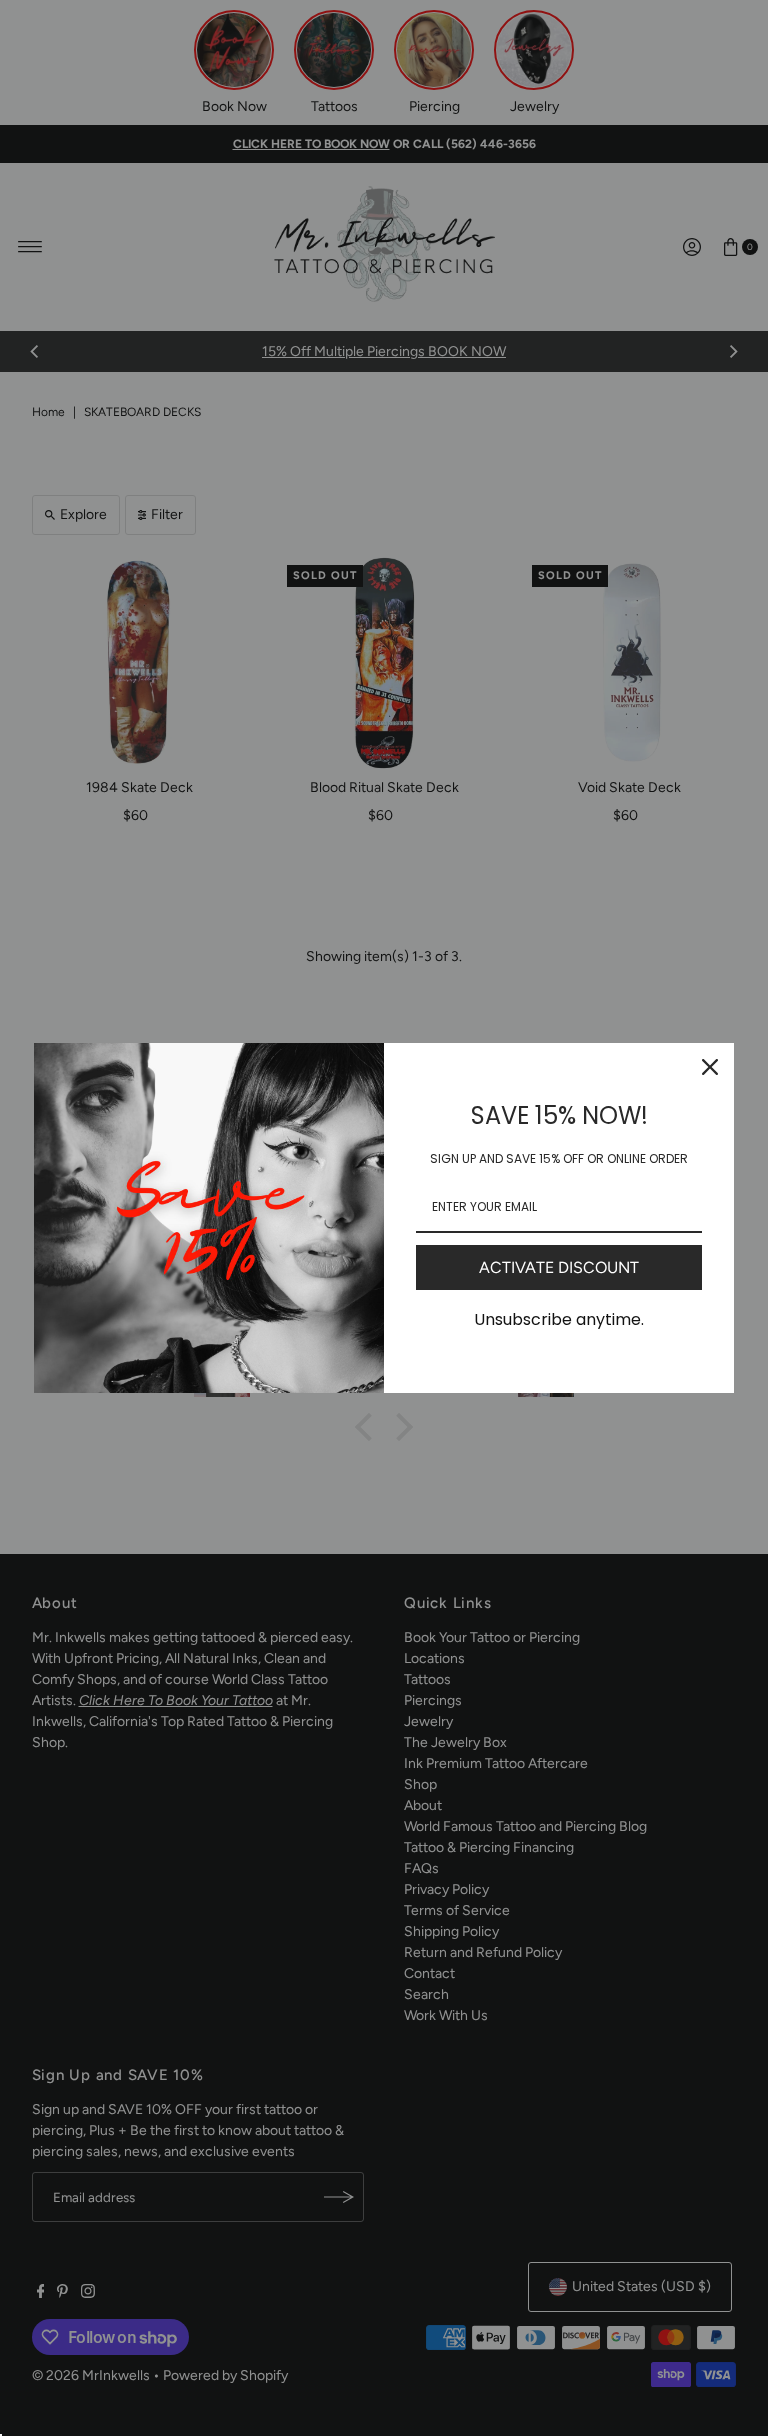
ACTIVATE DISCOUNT (559, 1267)
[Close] (710, 1067)
